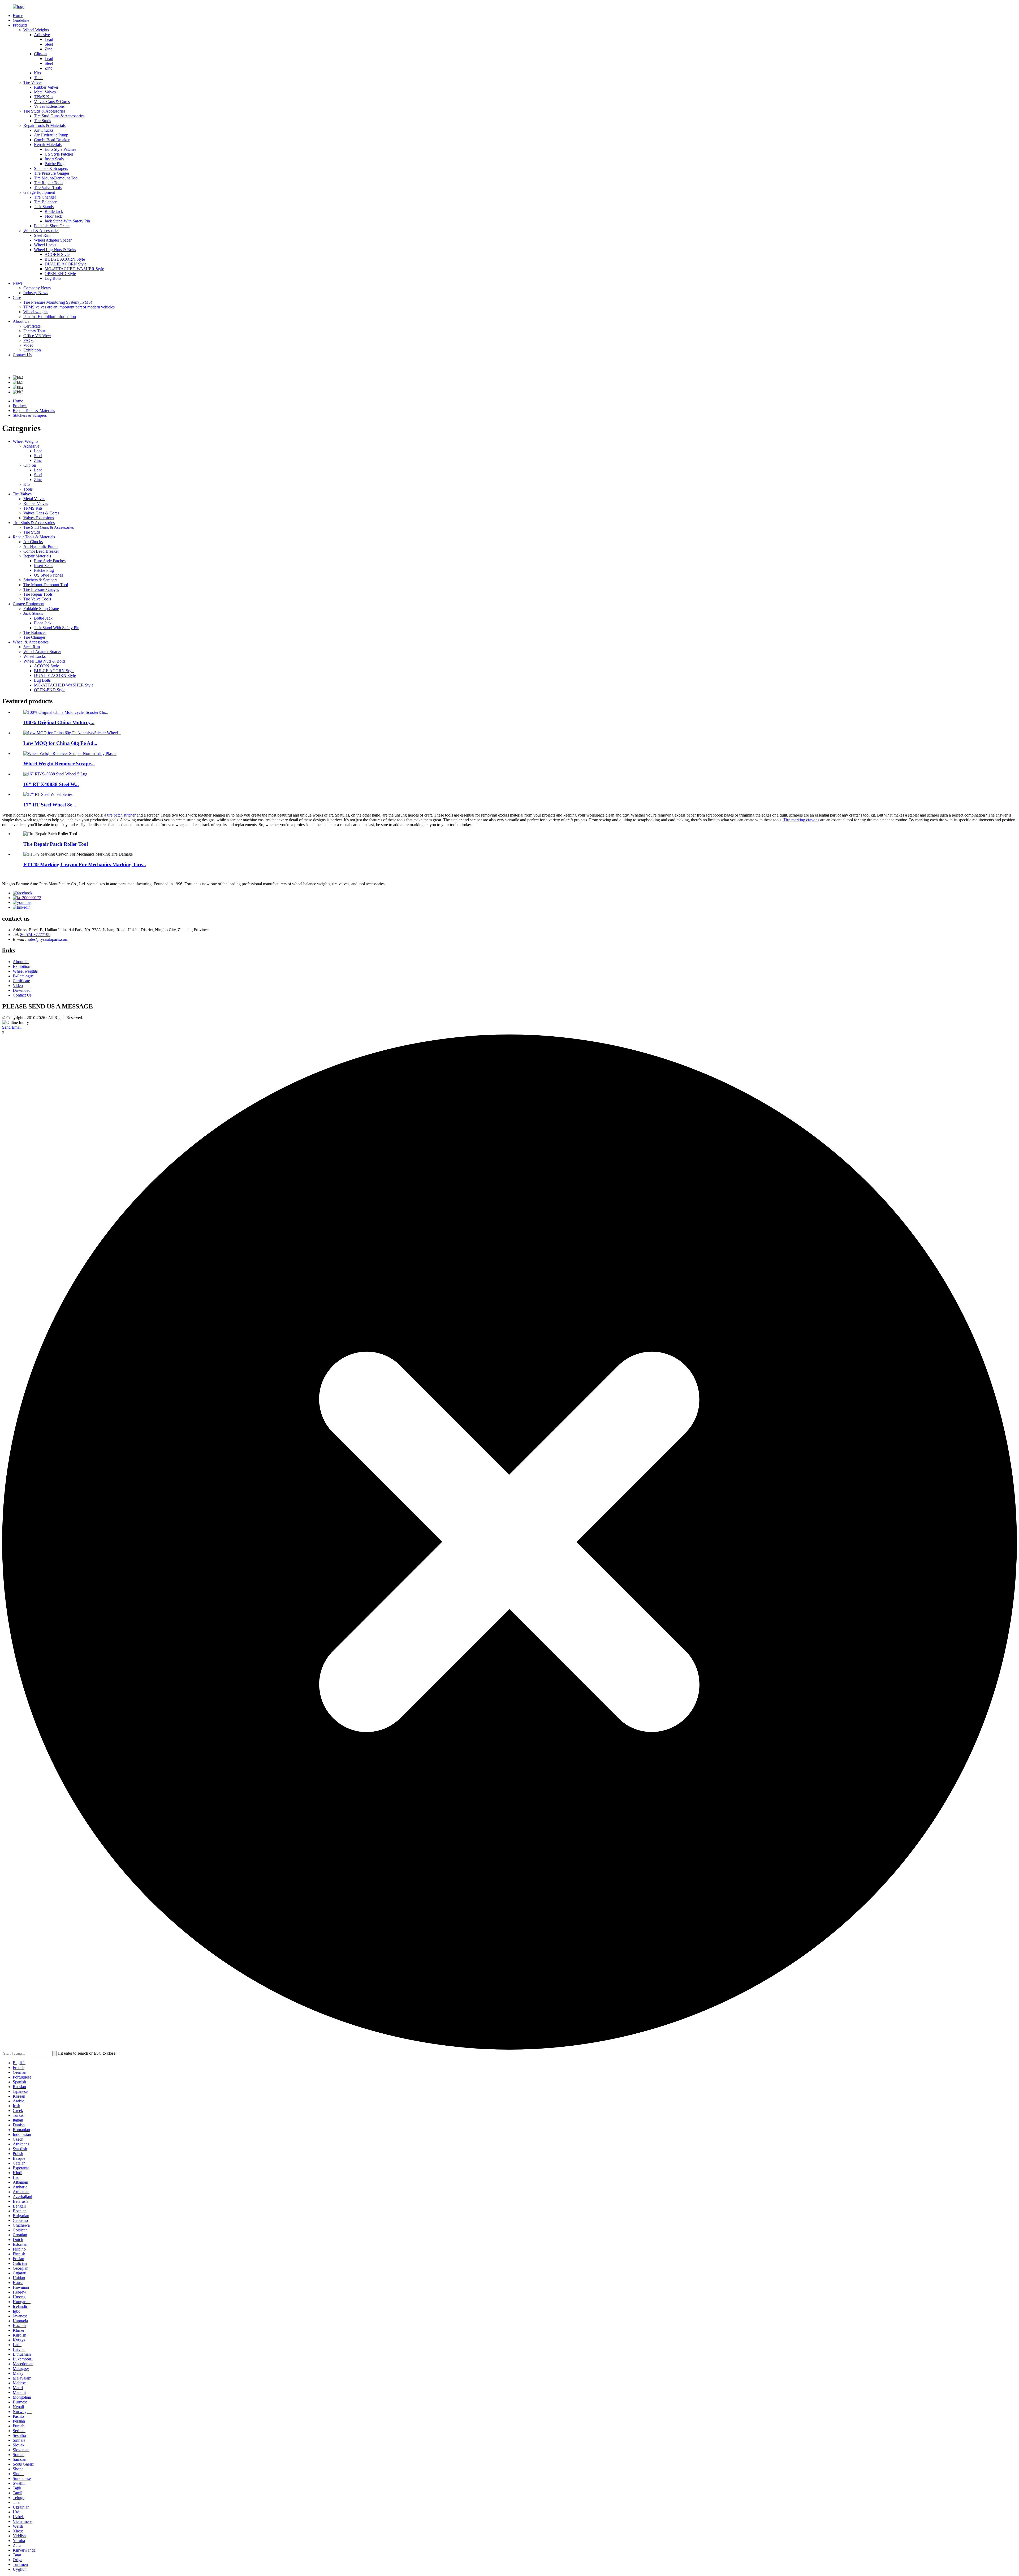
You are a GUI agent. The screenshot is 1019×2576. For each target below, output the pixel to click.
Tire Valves (33, 82)
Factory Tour (34, 331)
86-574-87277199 (35, 935)
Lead (49, 39)
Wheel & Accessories (41, 231)
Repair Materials (48, 145)
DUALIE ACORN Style (66, 264)
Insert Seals (54, 159)
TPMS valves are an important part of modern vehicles (69, 307)
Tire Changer (45, 197)
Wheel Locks (45, 245)
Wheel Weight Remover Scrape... (59, 764)
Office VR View (37, 336)
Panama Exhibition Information (50, 317)
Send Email (12, 1027)
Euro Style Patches (60, 149)
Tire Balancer (45, 202)
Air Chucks (44, 130)
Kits (37, 73)
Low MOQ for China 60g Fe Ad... (60, 743)
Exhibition (32, 350)
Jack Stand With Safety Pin (67, 221)
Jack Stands (44, 207)
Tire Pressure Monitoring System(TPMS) (58, 302)
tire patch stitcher (121, 815)
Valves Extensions (49, 106)
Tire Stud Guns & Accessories (59, 116)
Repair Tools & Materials (44, 125)
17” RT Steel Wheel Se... (50, 805)
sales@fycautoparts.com (48, 939)
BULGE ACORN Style (65, 259)
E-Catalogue (23, 976)
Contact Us (22, 355)
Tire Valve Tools (48, 188)
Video (28, 345)
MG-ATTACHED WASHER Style (74, 269)
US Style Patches (59, 154)
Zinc (48, 49)
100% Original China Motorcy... (59, 722)
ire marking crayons (801, 820)
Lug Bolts (53, 278)
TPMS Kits (44, 97)
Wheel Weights (36, 30)
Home (18, 16)
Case (17, 297)
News (18, 283)
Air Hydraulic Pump (51, 135)
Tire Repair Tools (49, 183)
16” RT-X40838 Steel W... (51, 784)
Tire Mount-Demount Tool (56, 178)
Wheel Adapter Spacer (53, 240)
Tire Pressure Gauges (52, 173)
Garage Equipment (39, 192)
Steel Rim (42, 235)
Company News (37, 288)
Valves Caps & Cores (52, 102)
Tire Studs (42, 121)
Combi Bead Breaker (52, 140)
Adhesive (42, 35)
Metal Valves (45, 92)
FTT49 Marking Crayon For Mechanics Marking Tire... (85, 864)
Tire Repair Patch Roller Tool (56, 844)
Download (22, 990)
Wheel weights (36, 312)
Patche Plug (55, 164)
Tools (39, 78)
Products (20, 25)
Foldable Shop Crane (52, 226)
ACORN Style (57, 254)
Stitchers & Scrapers (51, 168)
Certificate (32, 326)
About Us (21, 321)
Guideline (21, 20)
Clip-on (40, 54)
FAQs (28, 340)
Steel (49, 44)
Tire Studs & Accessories (44, 111)
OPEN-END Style (60, 274)
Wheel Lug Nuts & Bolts (55, 250)
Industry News (36, 293)
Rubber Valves (46, 87)
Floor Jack (53, 216)
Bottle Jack (54, 211)
